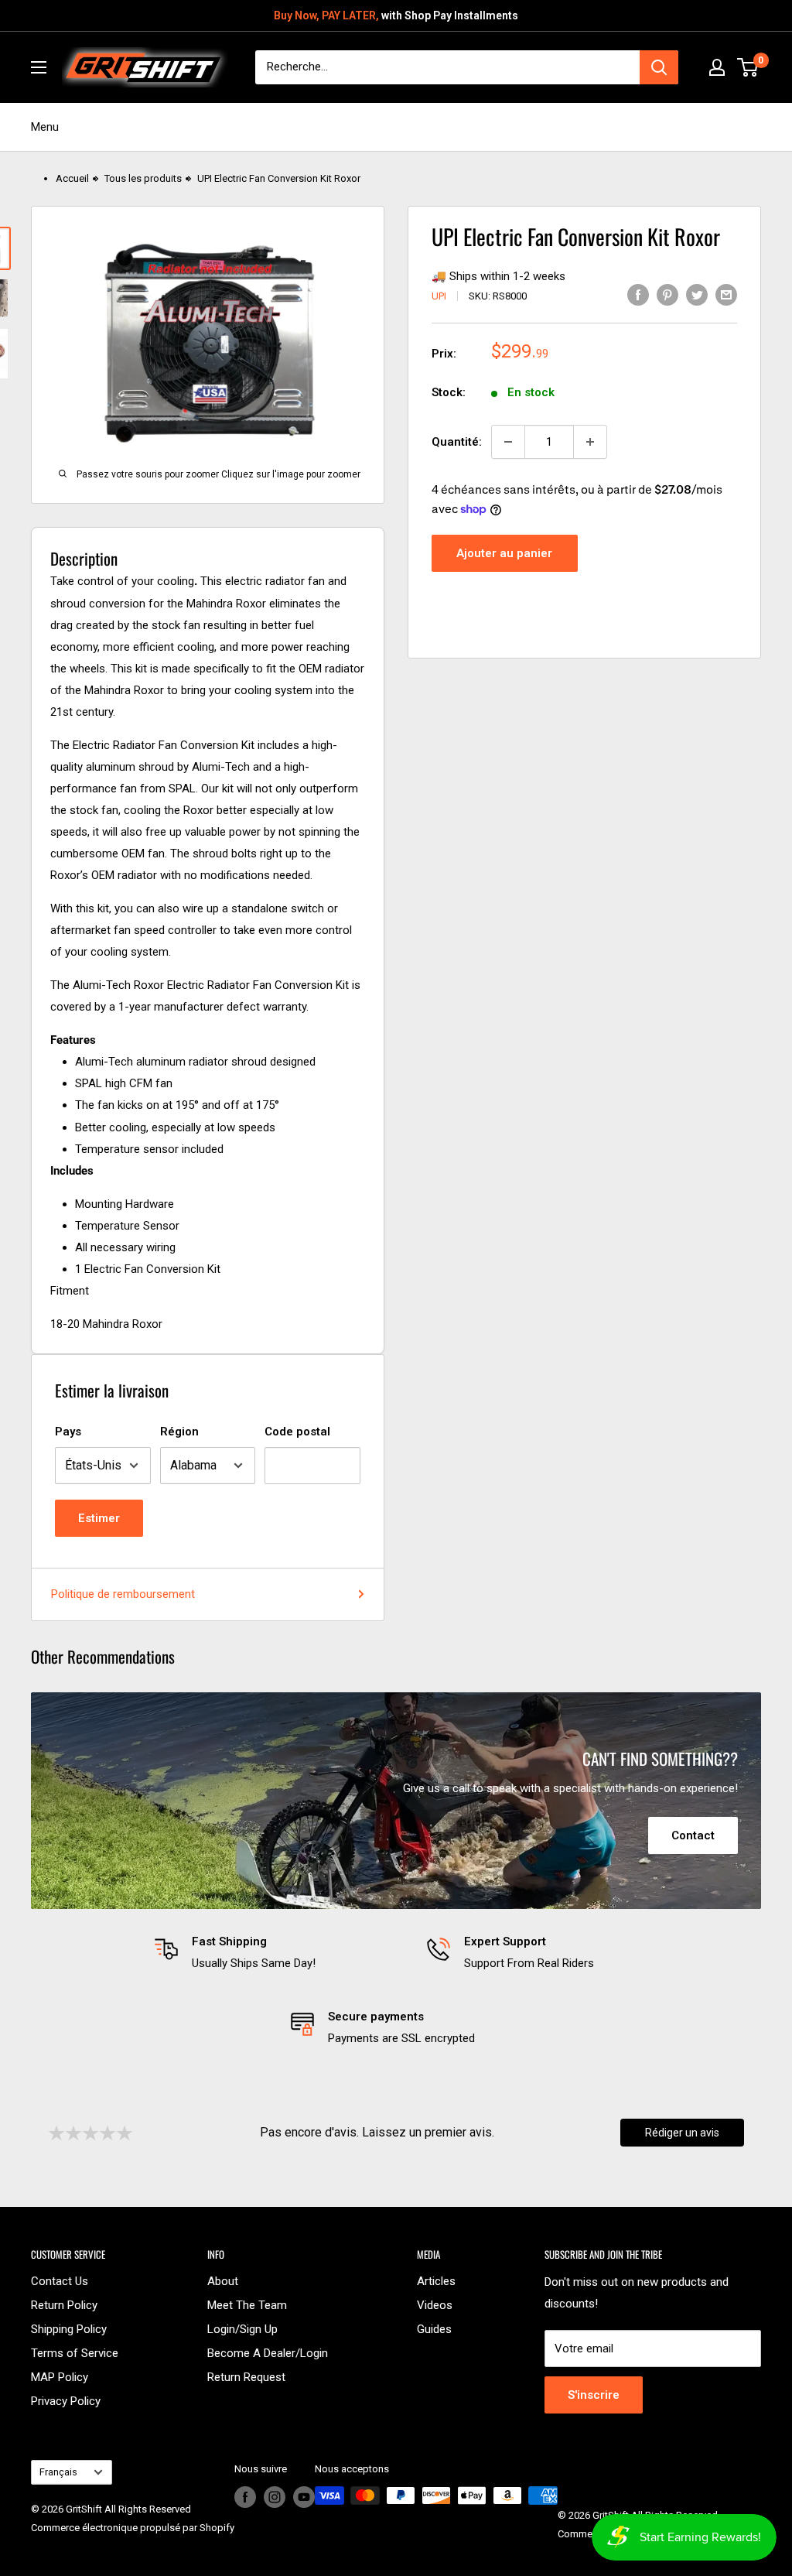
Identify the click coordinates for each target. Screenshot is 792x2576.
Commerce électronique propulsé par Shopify (133, 2528)
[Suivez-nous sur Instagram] (275, 2497)
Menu (45, 127)
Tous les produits (143, 178)
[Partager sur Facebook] (638, 294)
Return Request (246, 2377)
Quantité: (457, 442)
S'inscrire (594, 2395)
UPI (439, 296)
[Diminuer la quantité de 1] (508, 442)
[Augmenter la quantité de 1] (590, 442)
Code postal (297, 1432)
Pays (68, 1432)
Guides (434, 2329)
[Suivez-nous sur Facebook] (245, 2497)
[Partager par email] (726, 294)
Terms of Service (75, 2353)
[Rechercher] (659, 67)
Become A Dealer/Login (268, 2353)
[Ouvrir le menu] (39, 67)
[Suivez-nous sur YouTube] (304, 2497)
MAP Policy (60, 2377)
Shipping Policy (69, 2329)
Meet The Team (247, 2305)
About (223, 2281)
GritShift (84, 2509)
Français (58, 2472)
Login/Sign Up (242, 2329)
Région (179, 1432)
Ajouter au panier (504, 553)
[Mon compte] (717, 67)
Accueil (72, 178)
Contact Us (60, 2281)
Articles (436, 2281)
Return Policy (64, 2305)
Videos (435, 2305)
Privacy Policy (66, 2401)
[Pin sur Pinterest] (667, 294)
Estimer (99, 1518)
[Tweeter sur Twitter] (697, 294)
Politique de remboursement (123, 1594)
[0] (748, 67)
